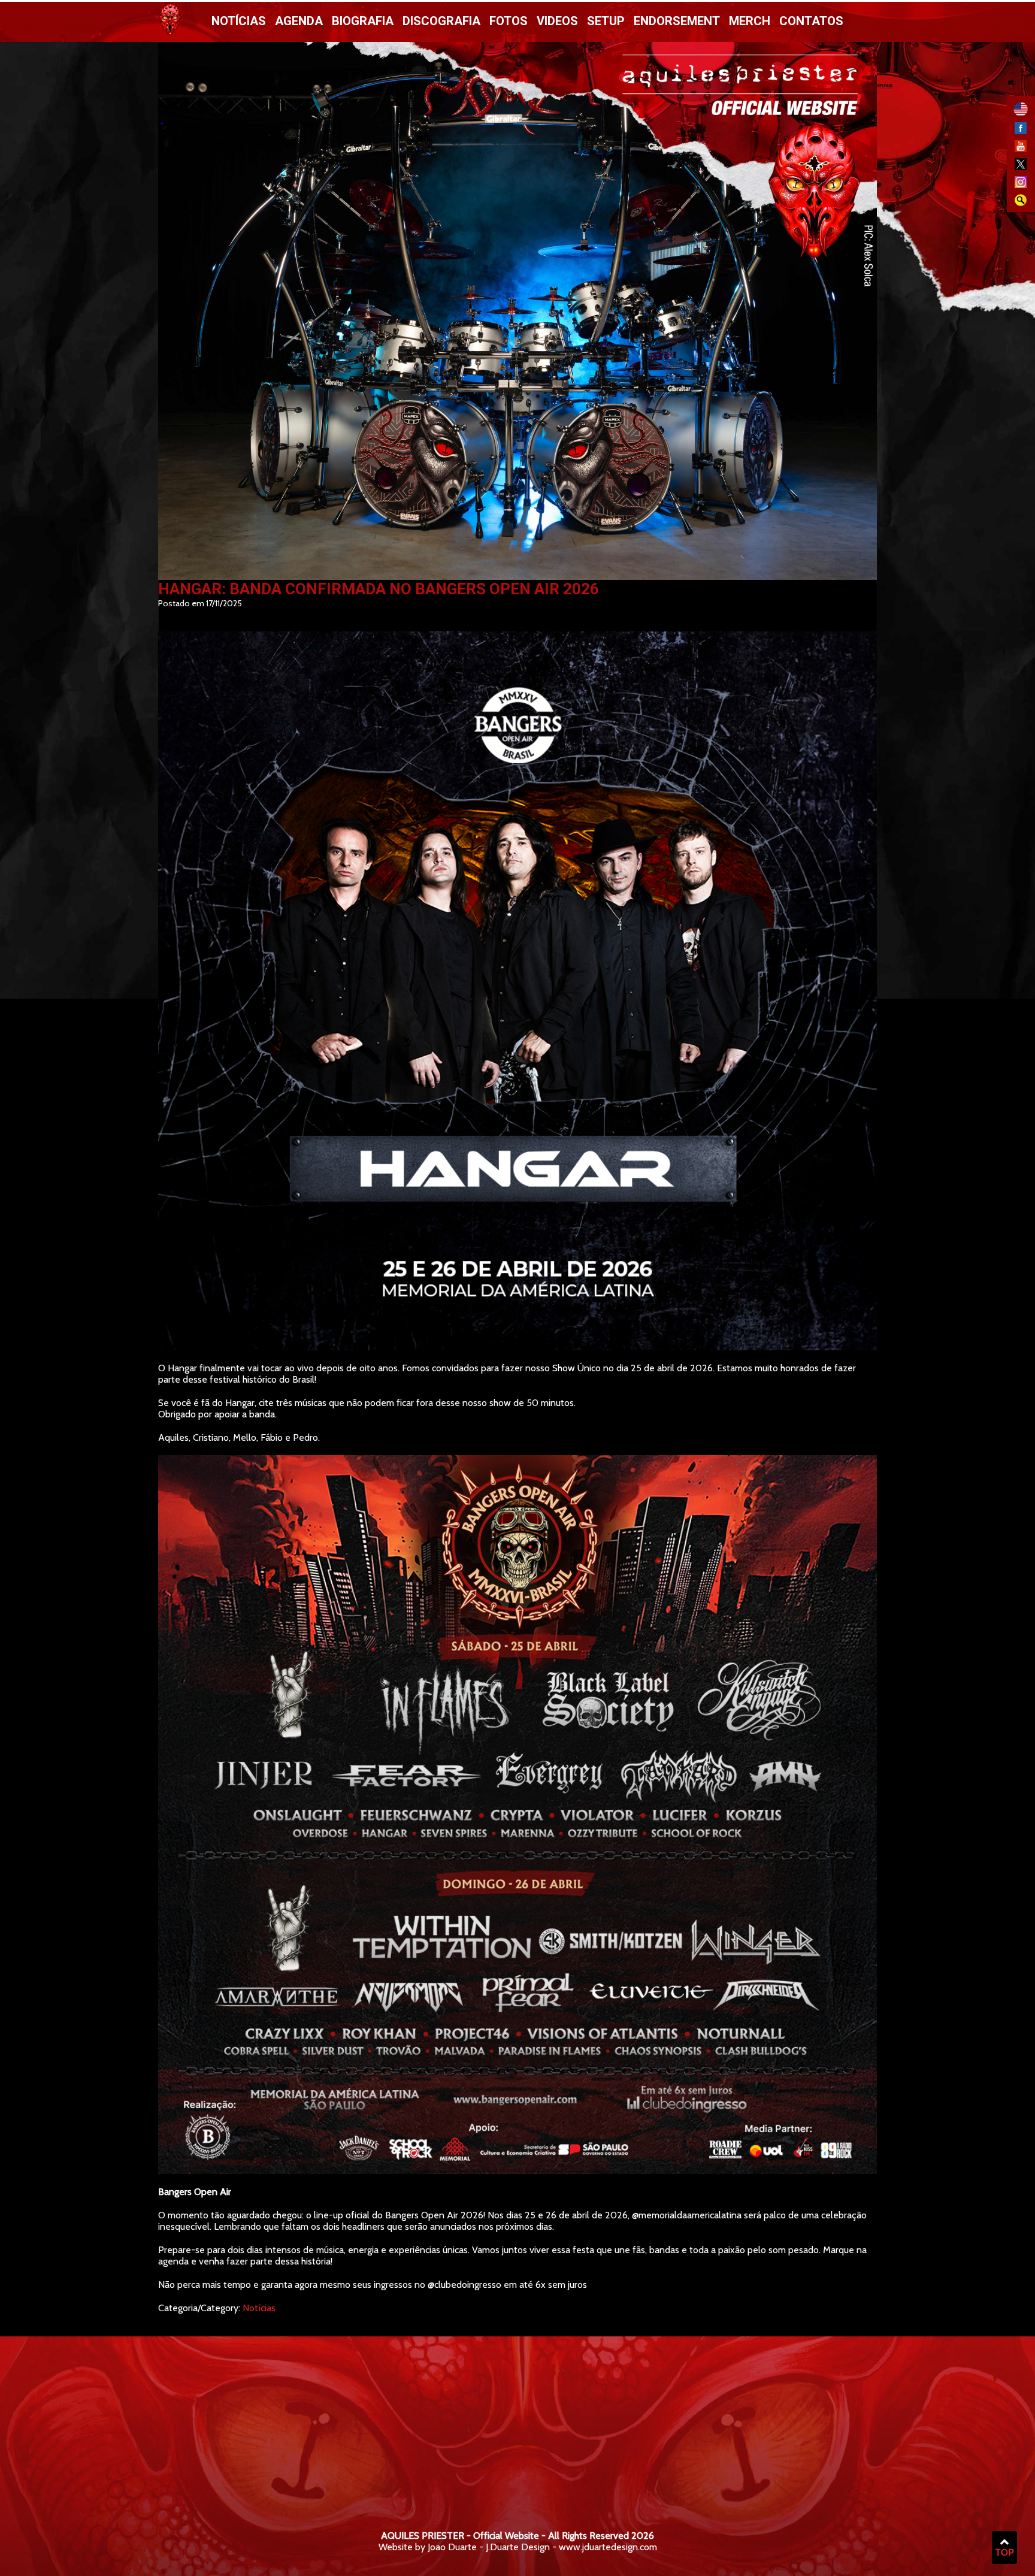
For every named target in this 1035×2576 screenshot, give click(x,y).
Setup (606, 21)
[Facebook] (1021, 131)
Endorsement (677, 21)
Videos (557, 21)
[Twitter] (1021, 167)
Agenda (299, 21)
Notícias (239, 21)
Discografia (441, 21)
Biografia (363, 21)
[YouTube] (1021, 149)
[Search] (1021, 203)
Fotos (509, 21)
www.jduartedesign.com (608, 2547)
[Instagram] (1021, 185)
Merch (750, 21)
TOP (1004, 2552)
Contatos (811, 21)
